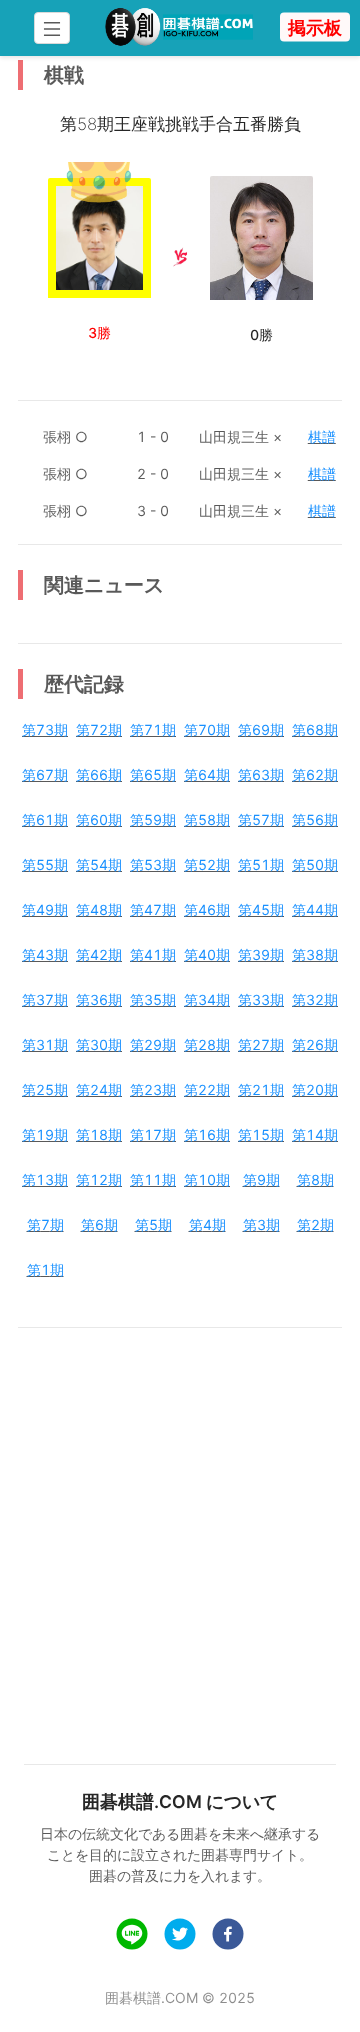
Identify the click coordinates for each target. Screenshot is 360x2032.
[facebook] (228, 1936)
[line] (132, 1936)
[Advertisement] (180, 1533)
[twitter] (180, 1936)
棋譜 (322, 436)
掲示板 (315, 27)
